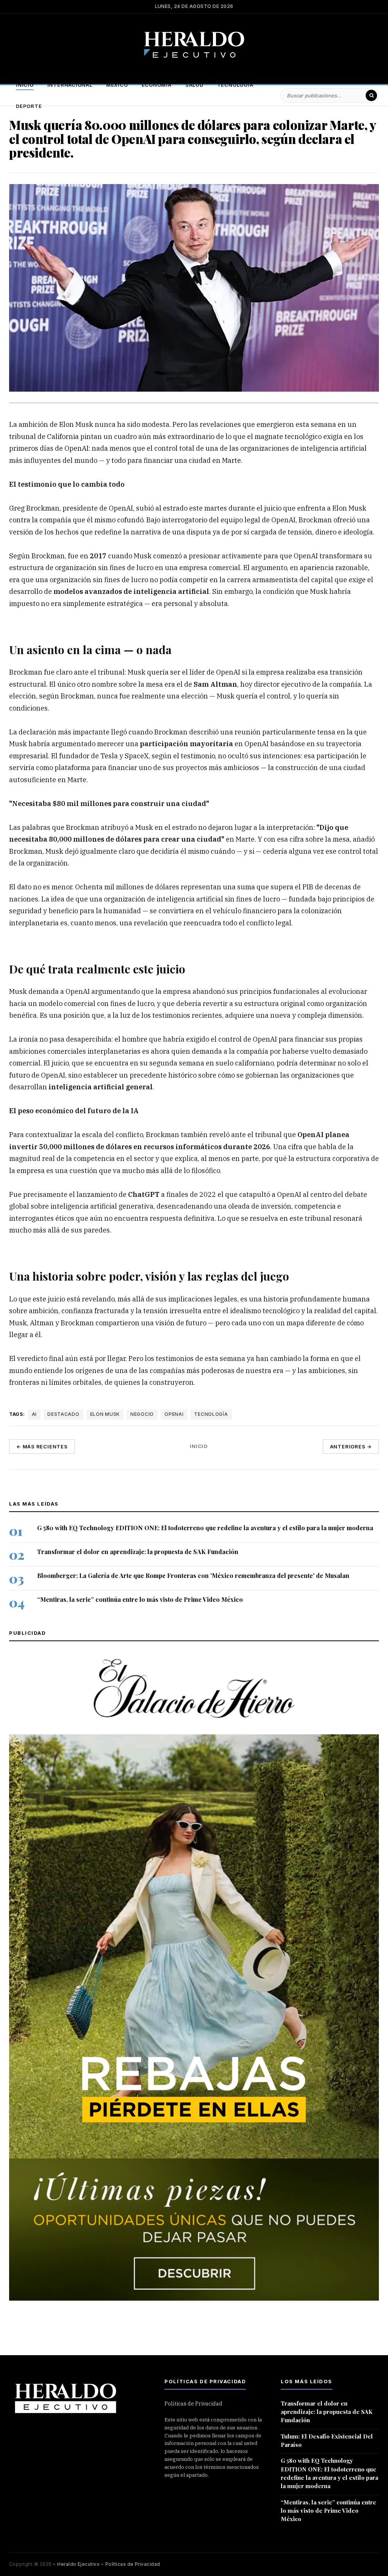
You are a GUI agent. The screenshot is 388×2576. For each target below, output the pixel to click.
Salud (194, 85)
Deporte (29, 106)
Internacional (70, 85)
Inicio (25, 85)
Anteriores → (351, 1447)
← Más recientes (42, 1447)
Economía (157, 85)
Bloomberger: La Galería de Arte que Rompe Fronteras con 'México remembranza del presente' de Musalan (193, 1576)
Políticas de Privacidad (193, 2404)
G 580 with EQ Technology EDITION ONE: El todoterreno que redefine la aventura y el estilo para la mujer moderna (205, 1528)
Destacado (63, 1414)
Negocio (142, 1414)
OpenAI (174, 1414)
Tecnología (235, 85)
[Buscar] (371, 95)
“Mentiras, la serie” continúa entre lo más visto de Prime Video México (140, 1600)
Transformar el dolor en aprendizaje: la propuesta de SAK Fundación (138, 1552)
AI (34, 1414)
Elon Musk (105, 1414)
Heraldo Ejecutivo (78, 2564)
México (117, 85)
